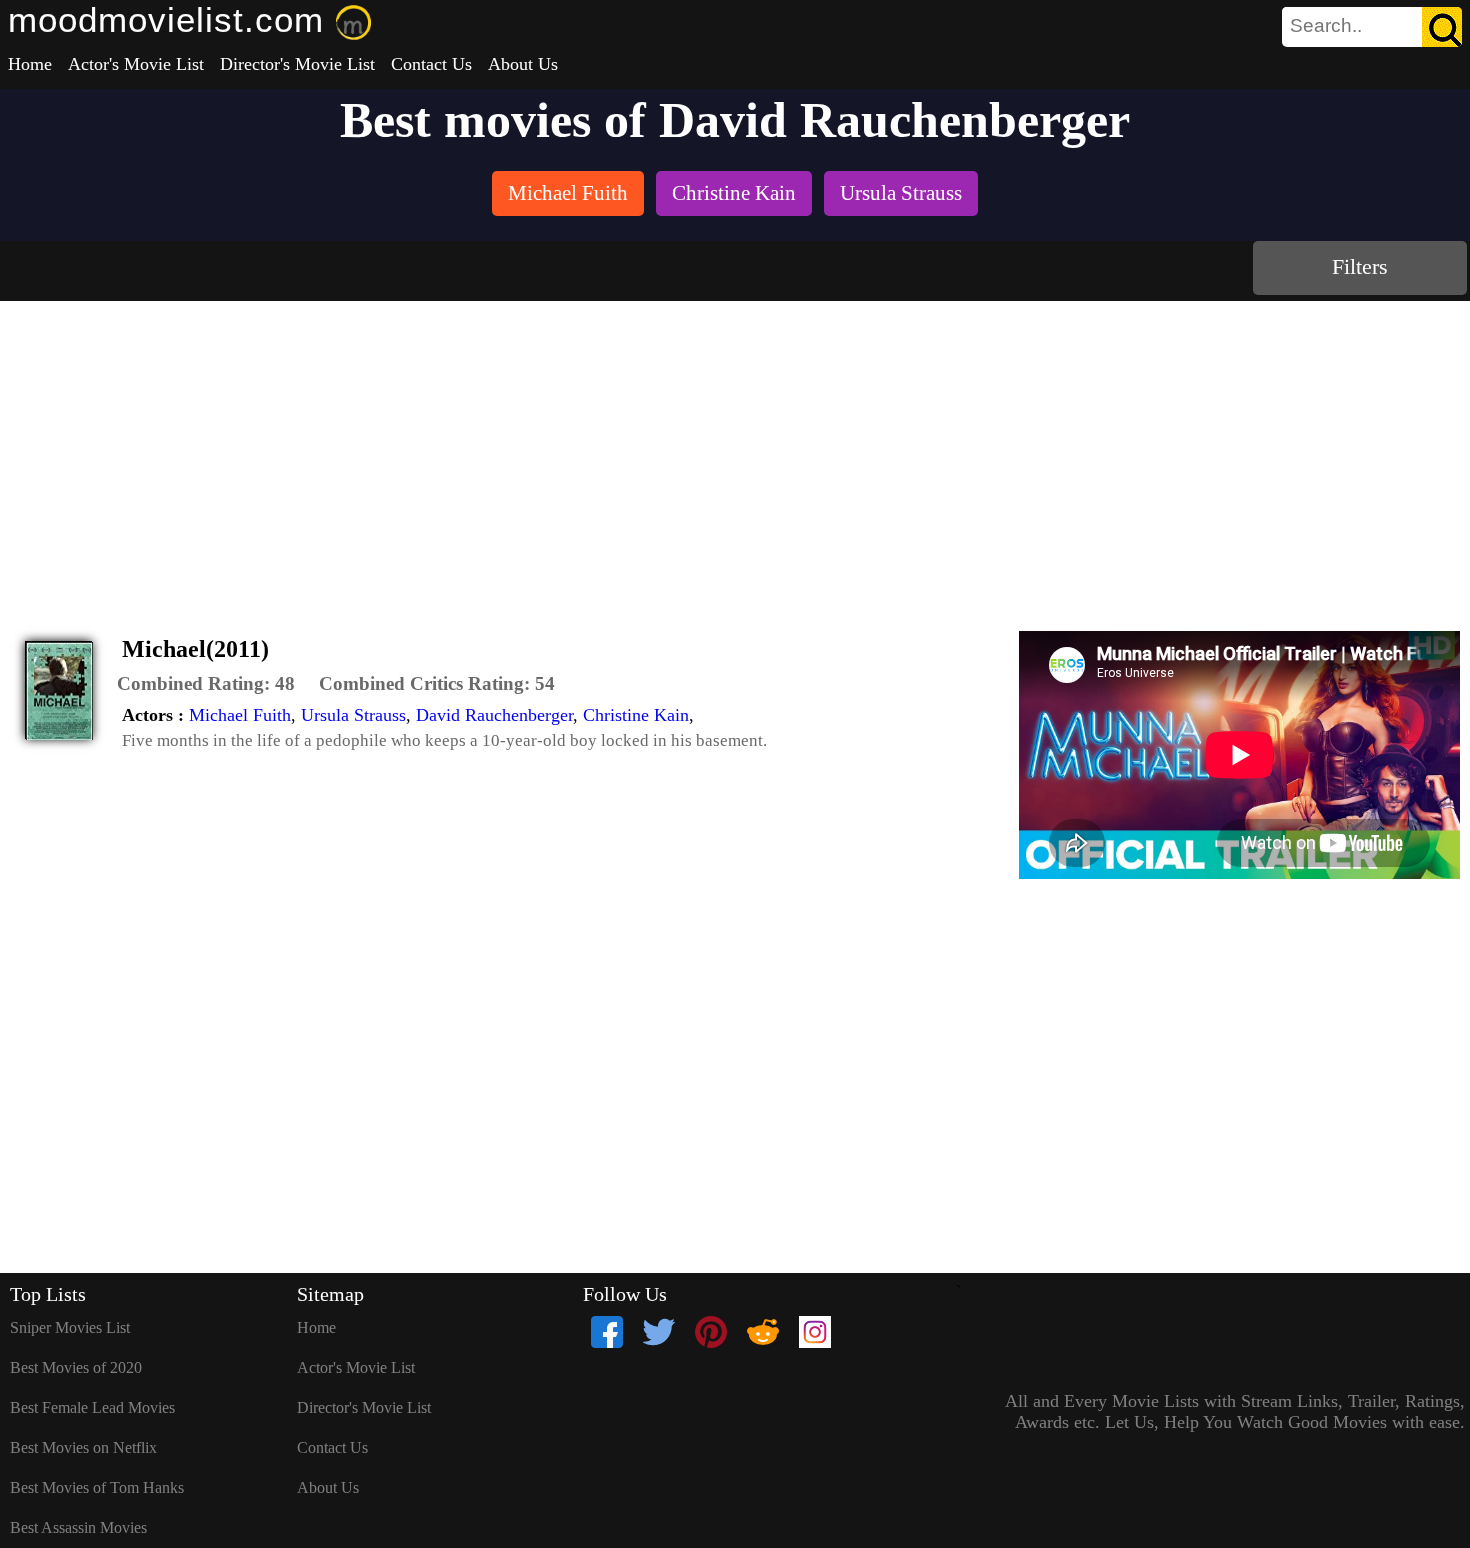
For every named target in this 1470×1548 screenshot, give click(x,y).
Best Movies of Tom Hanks (97, 1487)
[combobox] (1327, 26)
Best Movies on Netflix (83, 1447)
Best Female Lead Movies (92, 1407)
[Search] (1442, 27)
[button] (206, 684)
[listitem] (568, 195)
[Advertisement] (735, 451)
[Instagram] (815, 1332)
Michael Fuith (240, 715)
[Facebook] (607, 1332)
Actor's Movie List (136, 64)
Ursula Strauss (353, 715)
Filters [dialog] (1360, 266)
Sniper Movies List (70, 1327)
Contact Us (431, 64)
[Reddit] (763, 1332)
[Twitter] (659, 1332)
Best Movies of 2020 (76, 1367)
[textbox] (1327, 26)
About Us (523, 64)
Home (30, 64)
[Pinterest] (711, 1332)
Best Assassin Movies (78, 1527)
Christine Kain (636, 715)
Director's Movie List (297, 64)
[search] (1372, 27)
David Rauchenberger (494, 715)
